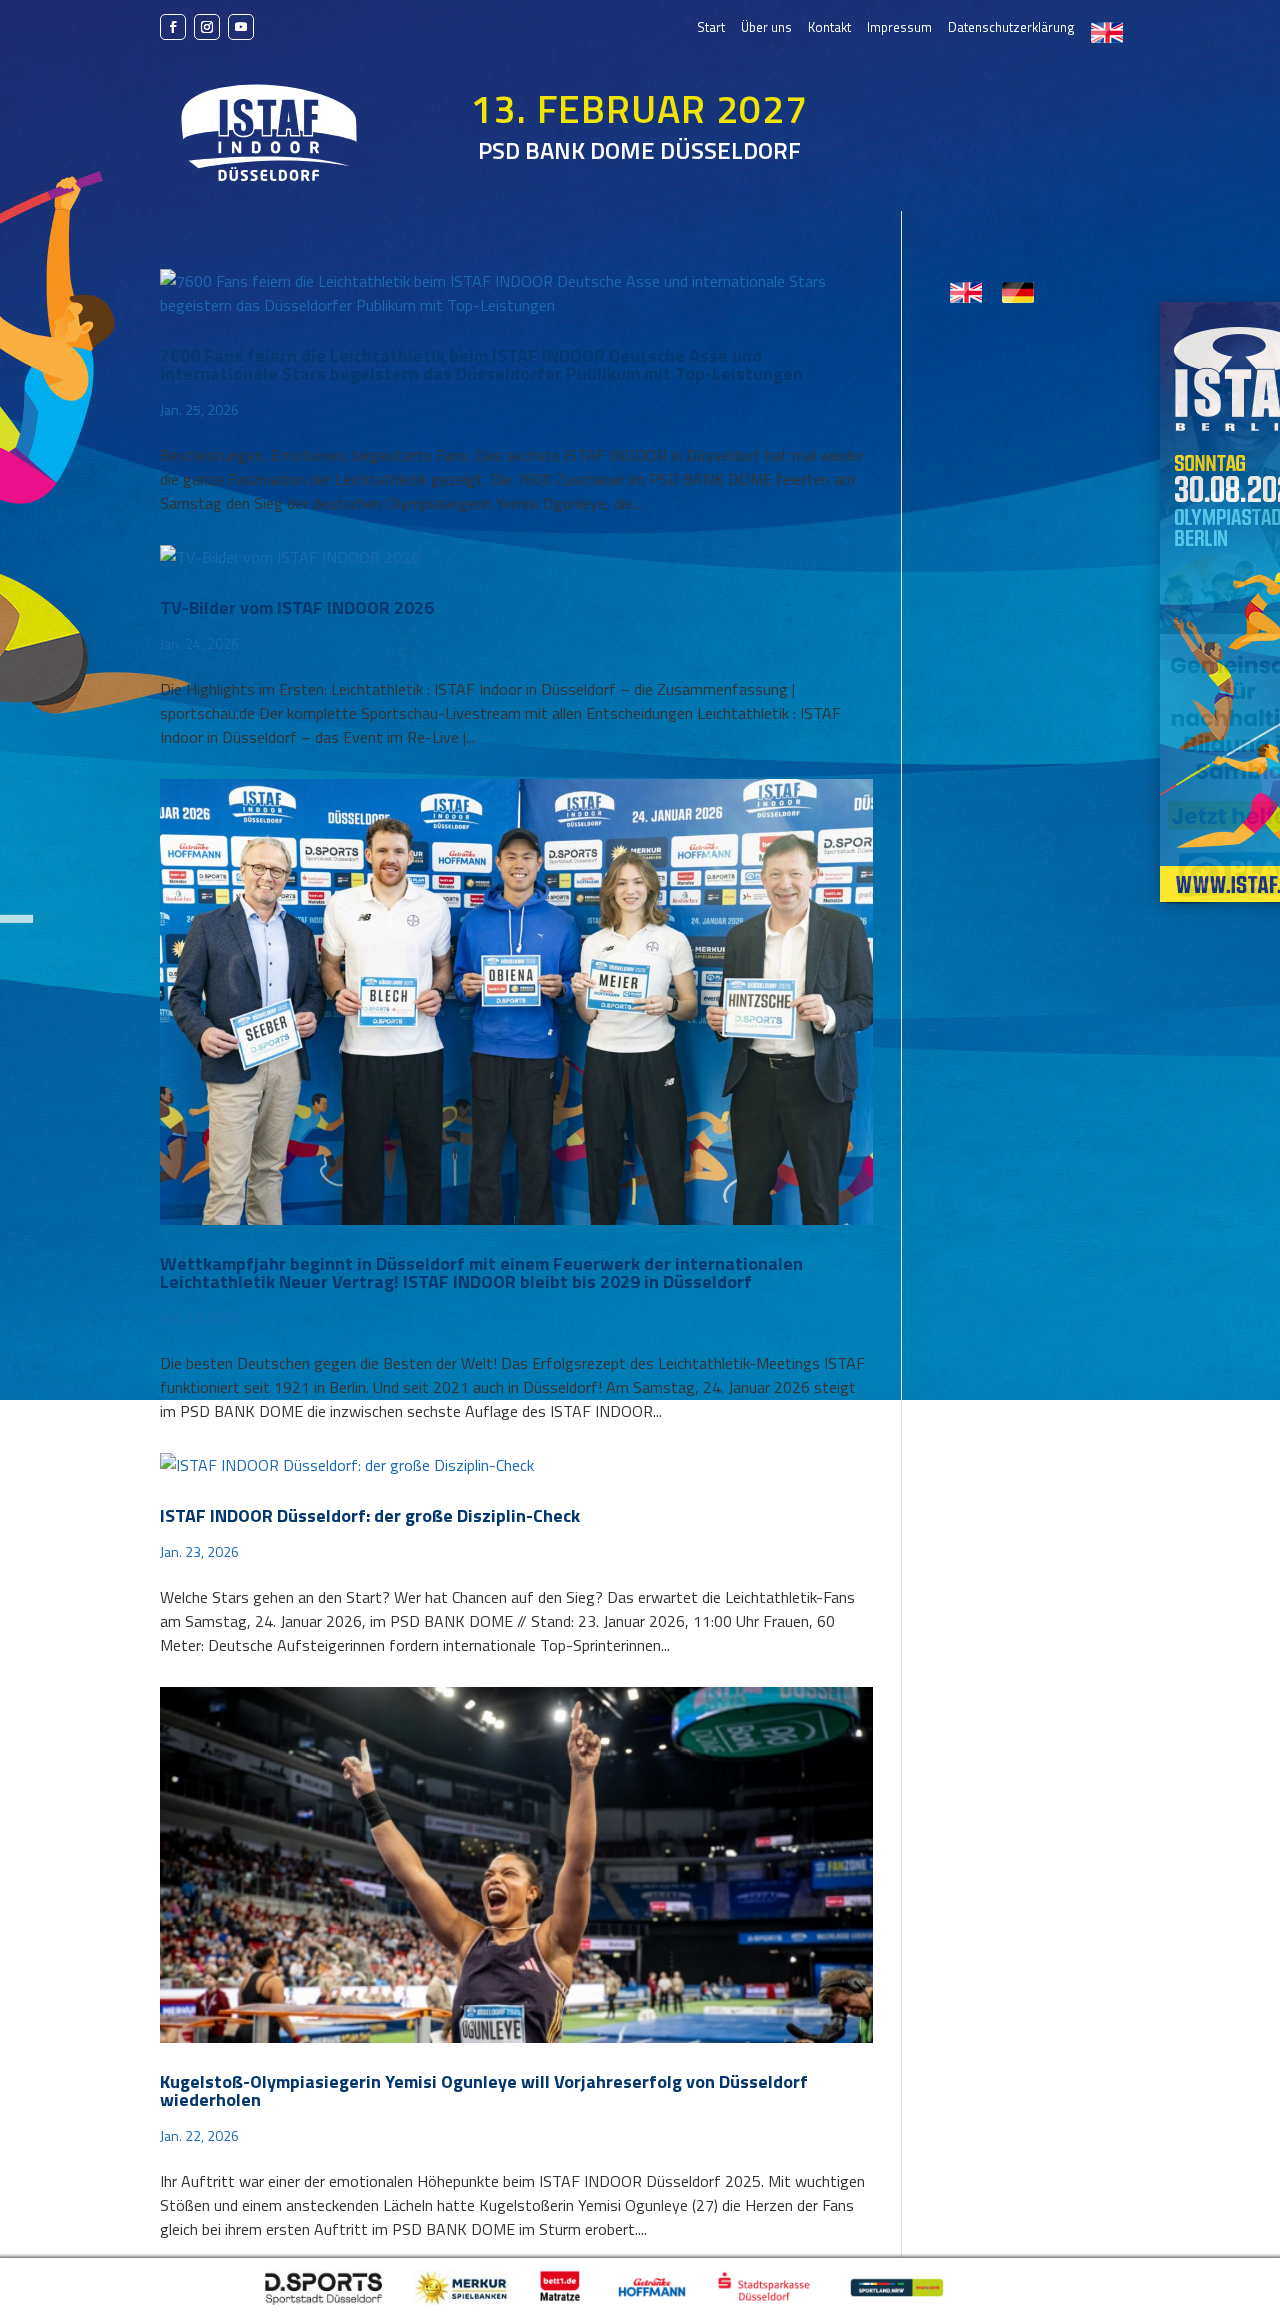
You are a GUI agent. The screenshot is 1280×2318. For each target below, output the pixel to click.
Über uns (766, 28)
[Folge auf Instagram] (207, 27)
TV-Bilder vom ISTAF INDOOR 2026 (297, 607)
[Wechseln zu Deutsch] (1018, 293)
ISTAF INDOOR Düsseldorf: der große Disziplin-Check (370, 1515)
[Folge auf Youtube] (241, 27)
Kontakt (829, 28)
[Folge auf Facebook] (173, 27)
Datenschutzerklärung (1011, 28)
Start (711, 28)
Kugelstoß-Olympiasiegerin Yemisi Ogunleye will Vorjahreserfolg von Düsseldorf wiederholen (484, 2090)
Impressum (899, 28)
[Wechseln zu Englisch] (1107, 32)
